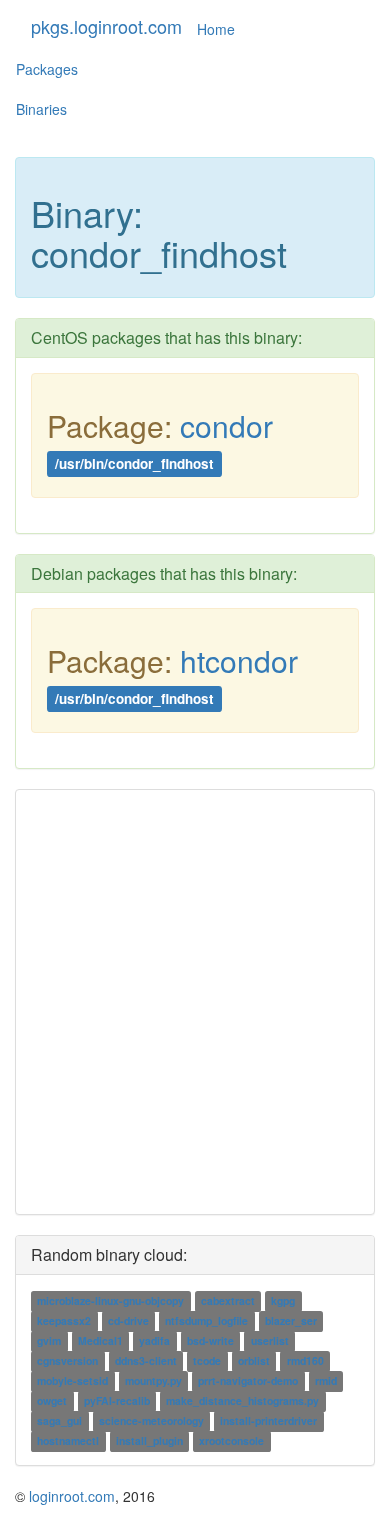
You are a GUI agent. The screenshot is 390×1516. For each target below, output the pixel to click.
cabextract (228, 1301)
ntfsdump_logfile (206, 1321)
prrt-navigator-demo (248, 1381)
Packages (47, 69)
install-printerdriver (268, 1421)
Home (216, 29)
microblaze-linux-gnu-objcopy (110, 1301)
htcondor (239, 660)
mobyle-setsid (72, 1381)
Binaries (41, 109)
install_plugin (149, 1441)
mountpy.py (153, 1381)
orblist (254, 1361)
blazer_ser (291, 1321)
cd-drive (128, 1321)
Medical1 (100, 1341)
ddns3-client (146, 1361)
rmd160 (305, 1361)
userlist (270, 1341)
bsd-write (210, 1341)
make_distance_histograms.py (242, 1401)
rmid (326, 1381)
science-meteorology (151, 1421)
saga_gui (59, 1421)
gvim (49, 1341)
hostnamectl (68, 1441)
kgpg (283, 1301)
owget (52, 1401)
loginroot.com (72, 1496)
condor (226, 425)
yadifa (154, 1341)
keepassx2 (64, 1321)
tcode (207, 1361)
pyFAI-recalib (117, 1401)
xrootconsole (231, 1441)
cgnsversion (67, 1361)
